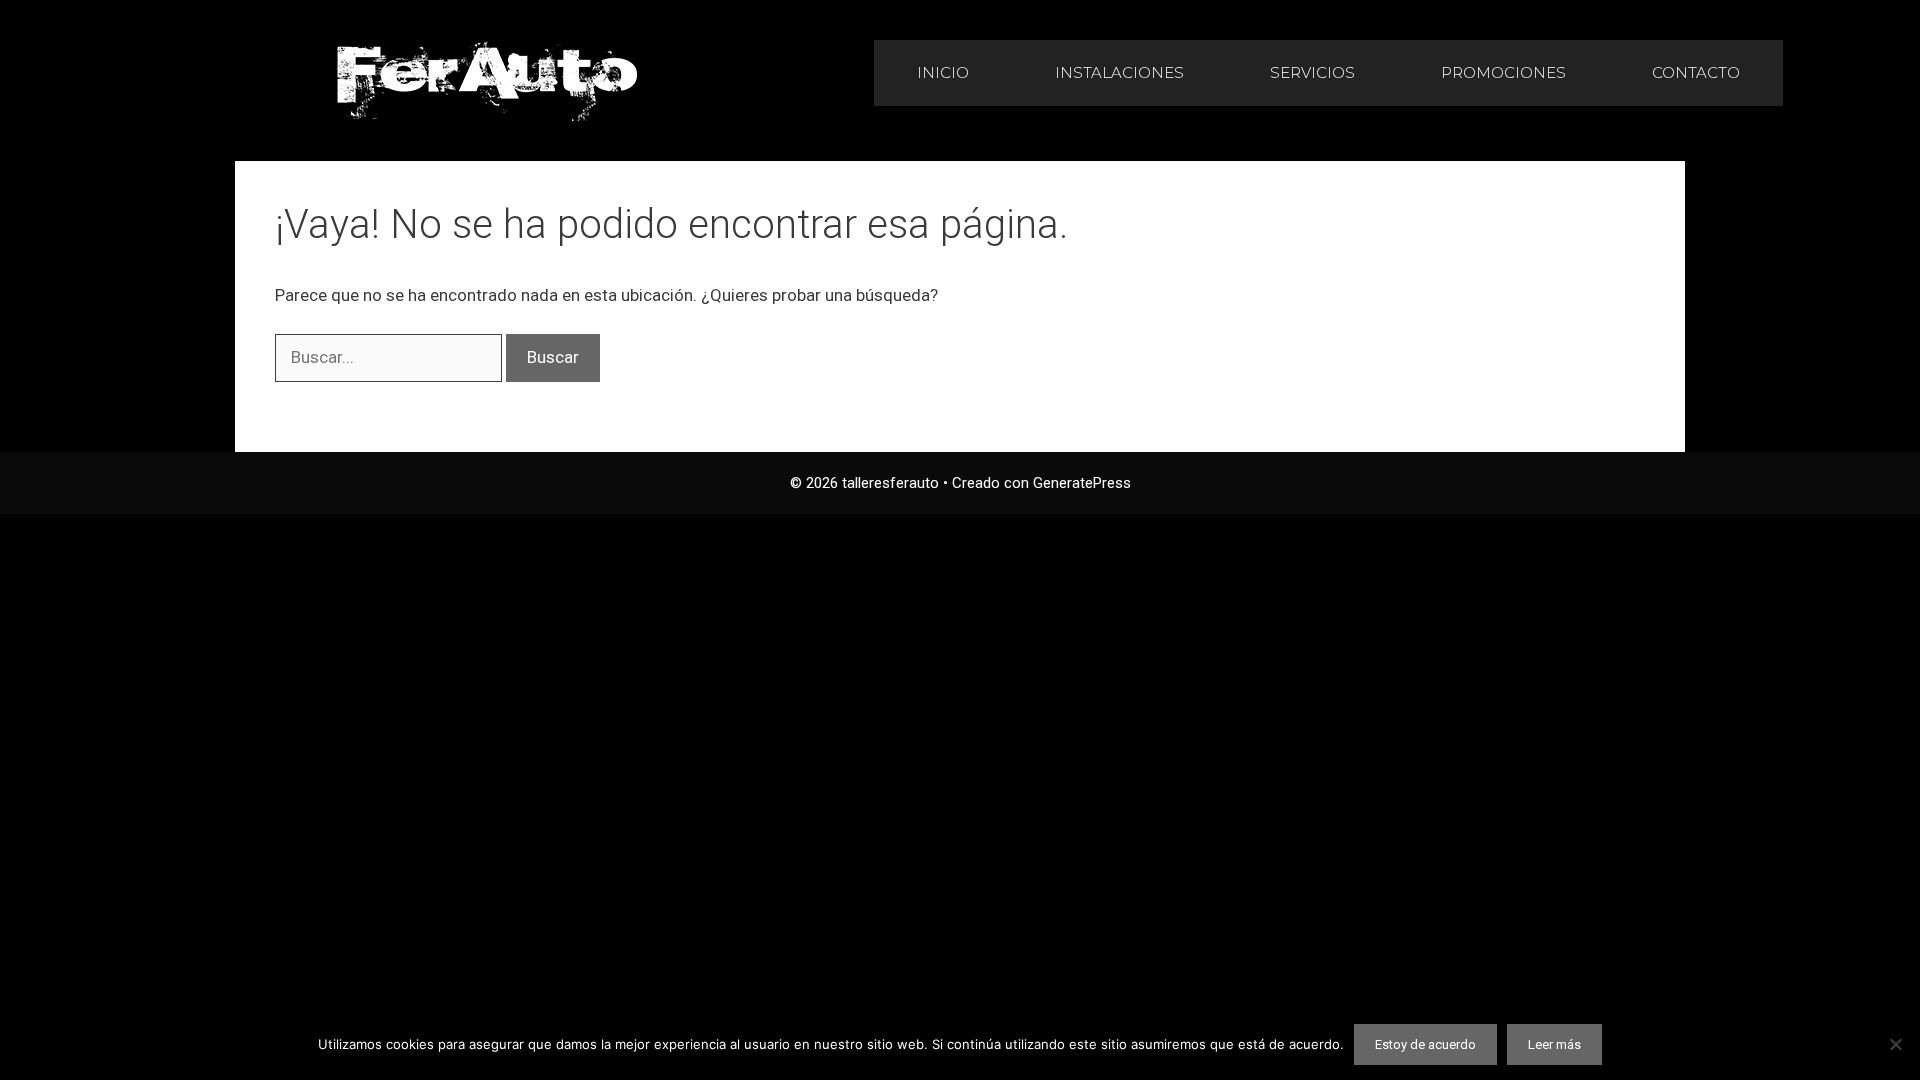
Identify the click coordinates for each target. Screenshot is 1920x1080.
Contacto (1696, 72)
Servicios (1312, 72)
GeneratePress (1082, 483)
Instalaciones (1119, 72)
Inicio (943, 72)
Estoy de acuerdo (1425, 1044)
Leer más (1554, 1044)
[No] (1895, 1044)
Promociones (1503, 72)
